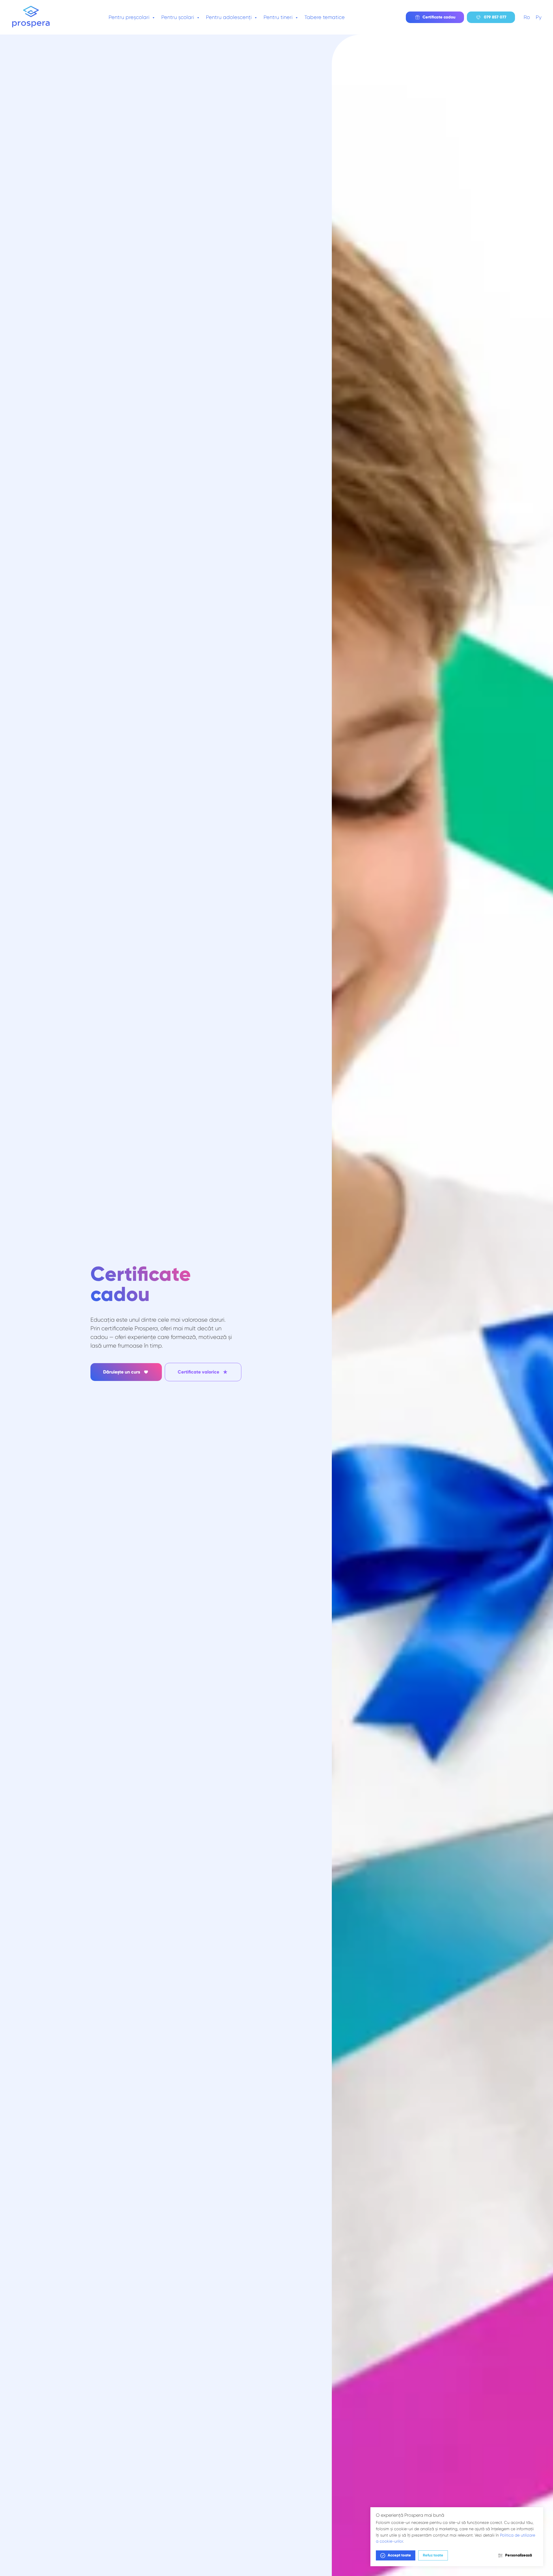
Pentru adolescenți (230, 17)
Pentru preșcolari (130, 17)
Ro (527, 17)
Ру (539, 17)
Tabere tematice (325, 17)
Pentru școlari (178, 17)
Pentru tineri (279, 17)
